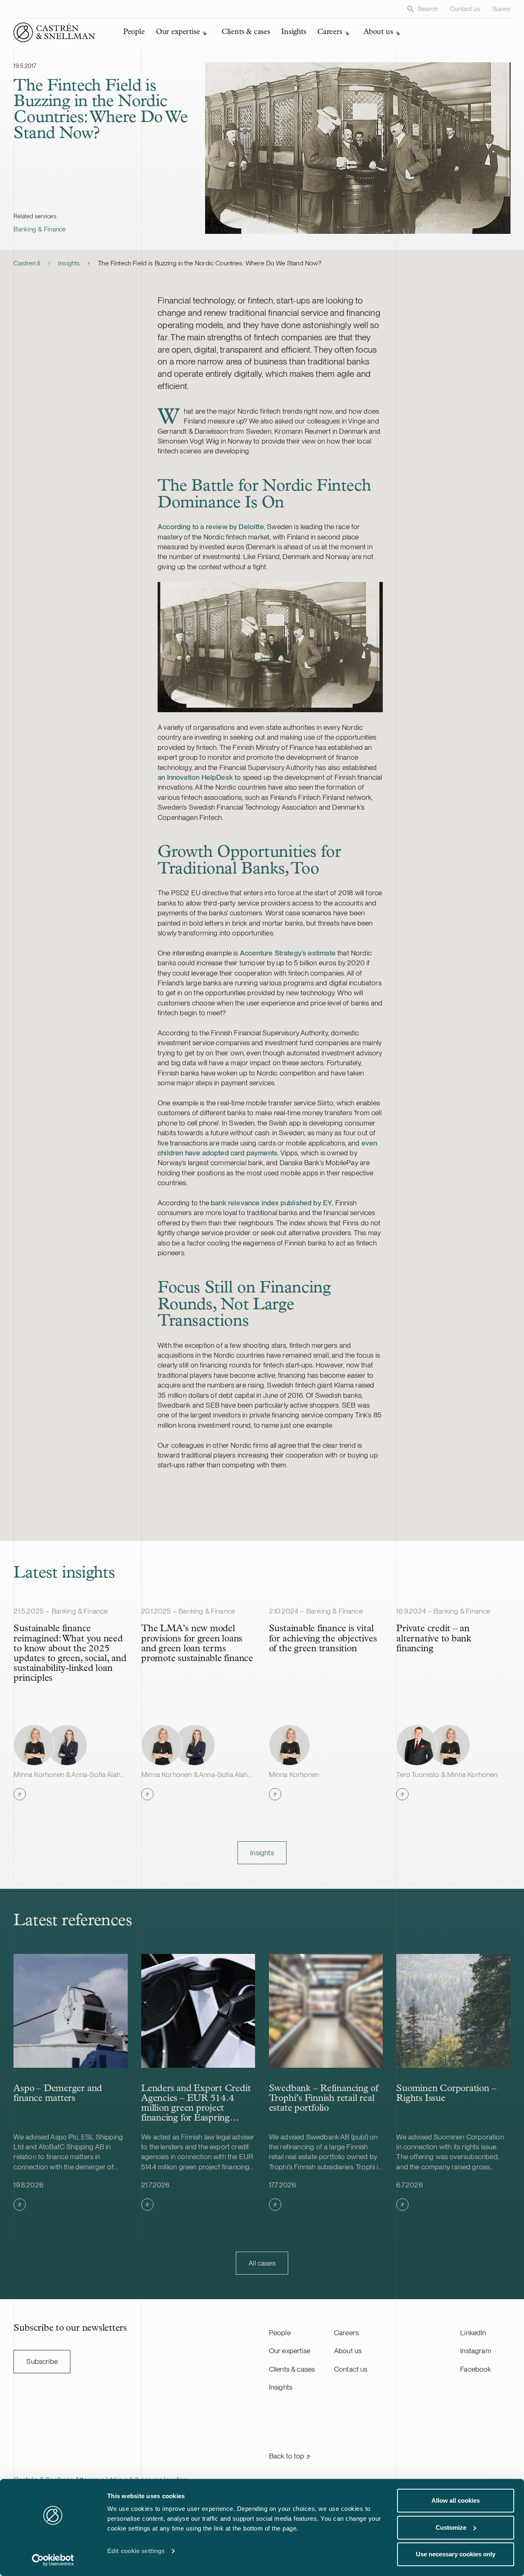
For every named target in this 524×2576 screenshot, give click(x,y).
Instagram (476, 2351)
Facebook (475, 2369)
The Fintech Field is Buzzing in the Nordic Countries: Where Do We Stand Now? (210, 263)
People (280, 2333)
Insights (69, 263)
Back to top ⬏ (290, 2456)
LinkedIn (473, 2333)
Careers (346, 2333)
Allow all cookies (456, 2500)
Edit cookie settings (136, 2551)
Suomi (501, 9)
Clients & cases (292, 2369)
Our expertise (290, 2351)
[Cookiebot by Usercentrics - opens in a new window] (53, 2560)
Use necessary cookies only (456, 2554)
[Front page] (54, 32)
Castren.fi (27, 263)
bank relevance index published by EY (271, 1203)
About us (348, 2351)
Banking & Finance (40, 229)
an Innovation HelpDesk (195, 777)
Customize (451, 2527)
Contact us (465, 9)
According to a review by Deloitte (211, 526)
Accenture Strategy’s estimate (288, 953)
